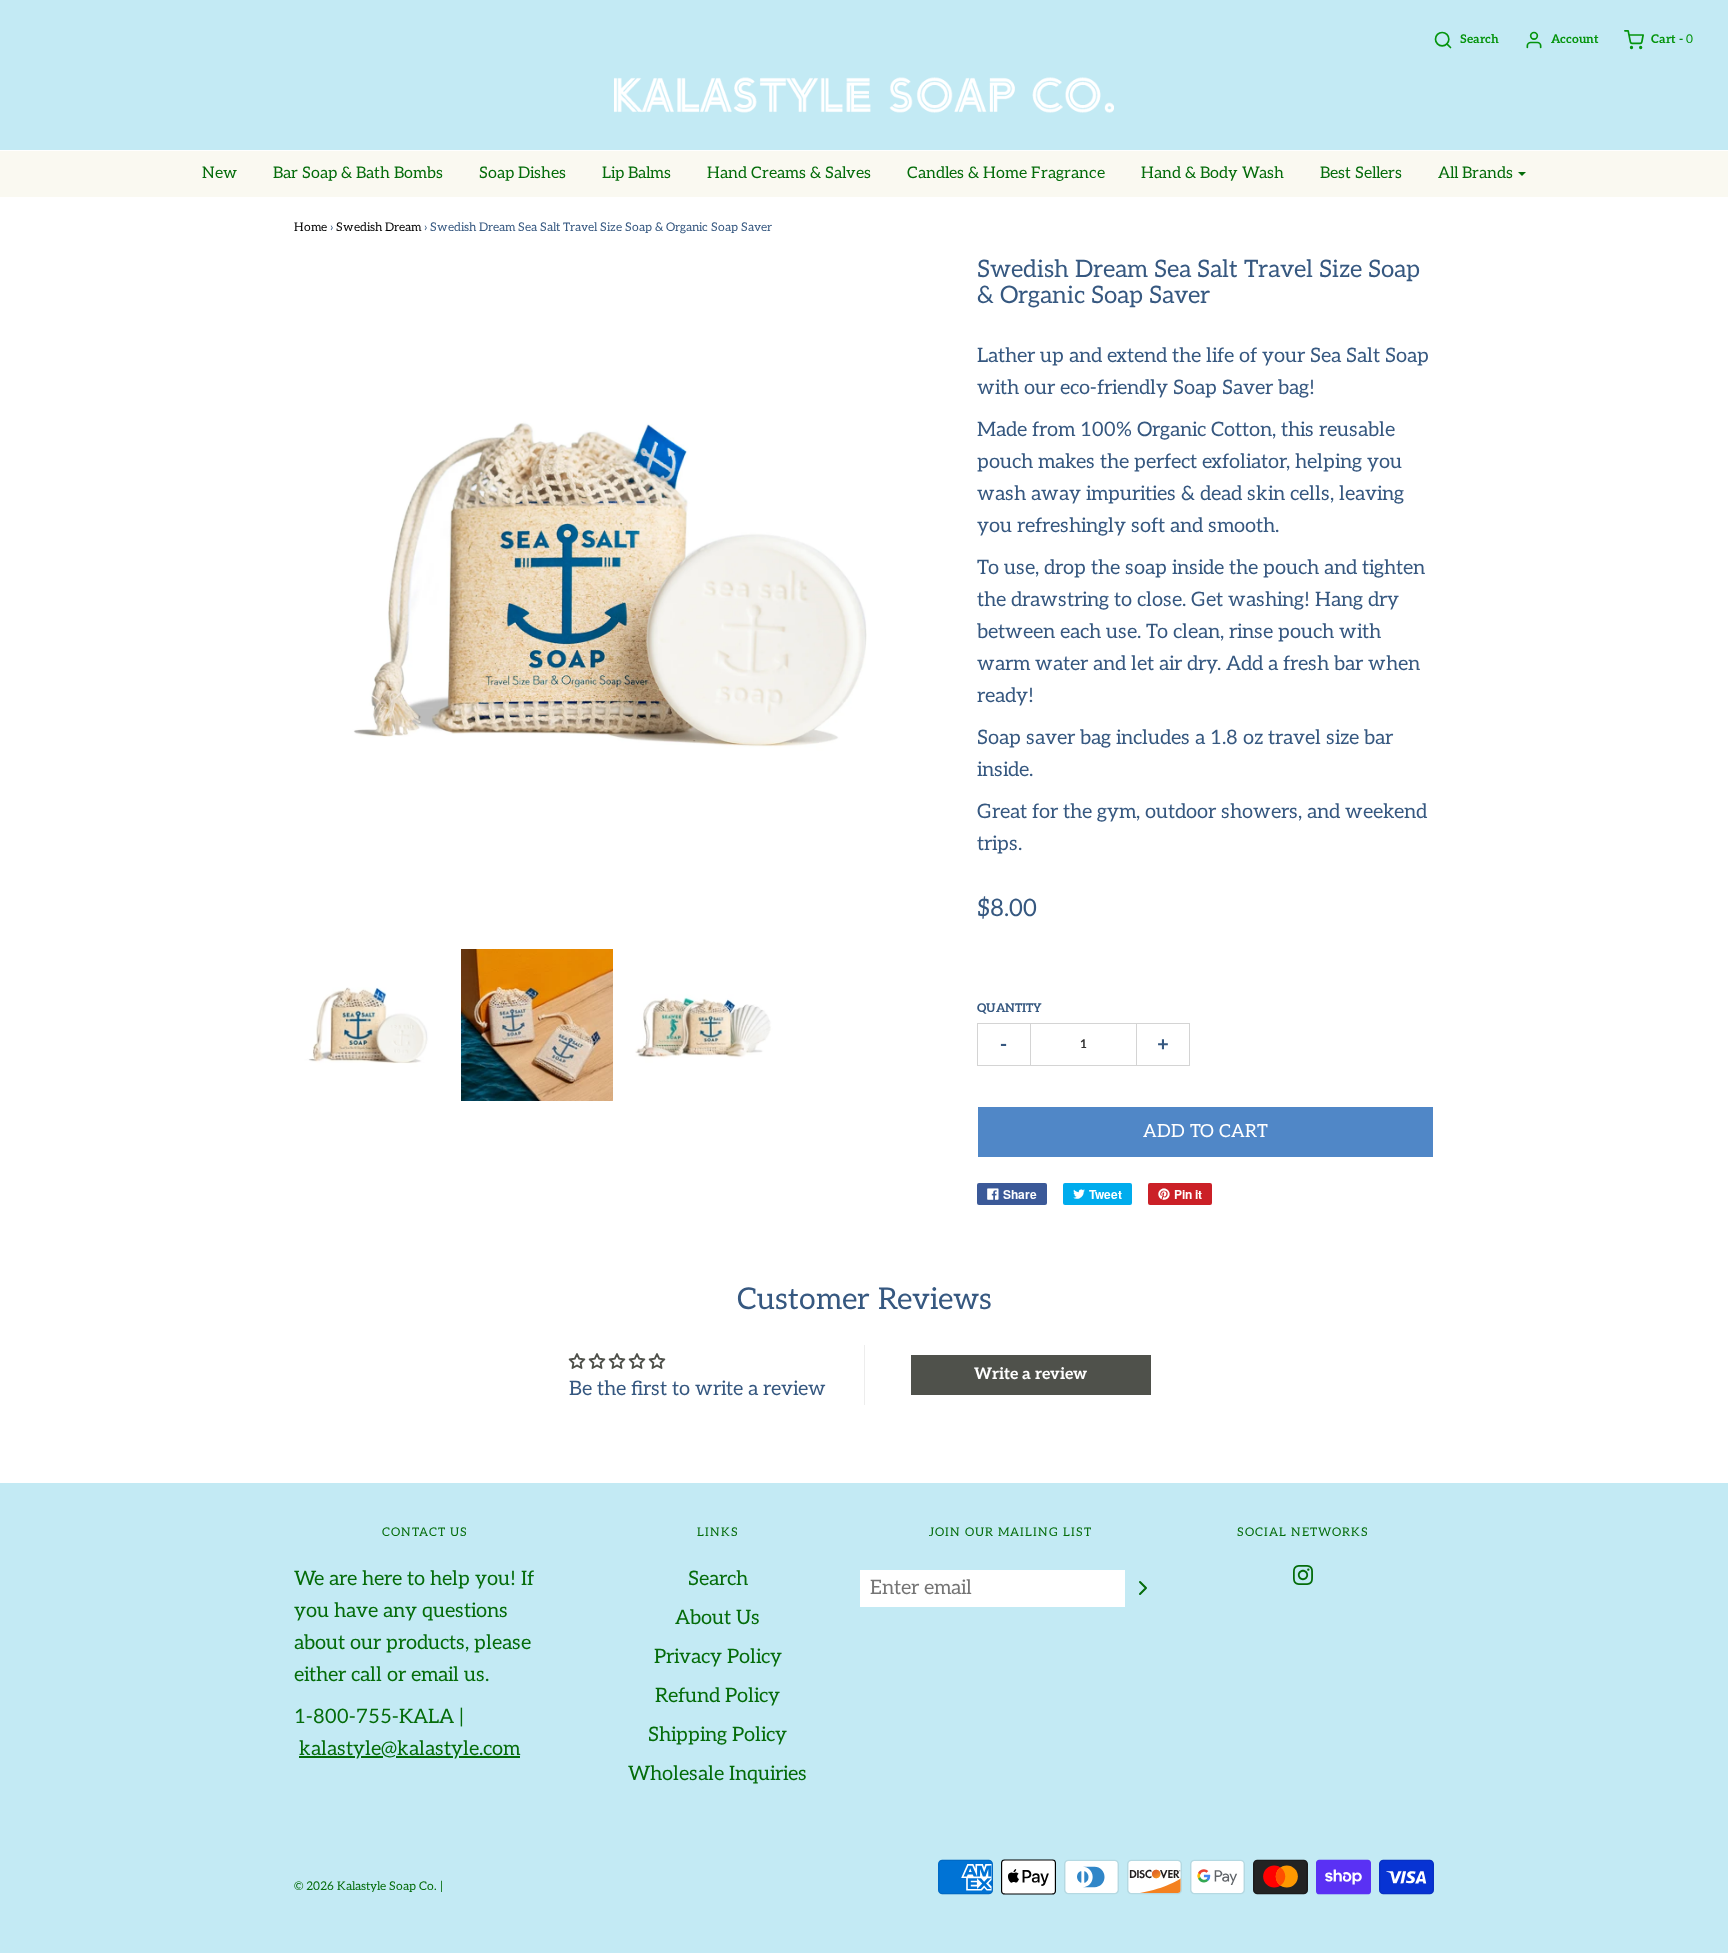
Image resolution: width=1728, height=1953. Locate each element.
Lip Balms (636, 173)
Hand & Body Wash (1212, 173)
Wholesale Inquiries (717, 1774)
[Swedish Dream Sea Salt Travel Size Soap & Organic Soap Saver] (537, 1025)
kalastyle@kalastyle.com (409, 1749)
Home (310, 227)
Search (718, 1579)
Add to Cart (1205, 1131)
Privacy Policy (718, 1657)
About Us (717, 1618)
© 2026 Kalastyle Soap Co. (365, 1886)
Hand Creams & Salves (789, 173)
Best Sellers (1361, 173)
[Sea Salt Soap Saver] (370, 1025)
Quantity (1009, 1008)
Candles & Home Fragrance (1006, 173)
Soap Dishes (522, 173)
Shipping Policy (717, 1735)
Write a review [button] (1030, 1374)
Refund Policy (717, 1696)
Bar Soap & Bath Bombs (358, 173)
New (219, 173)
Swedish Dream (378, 227)
